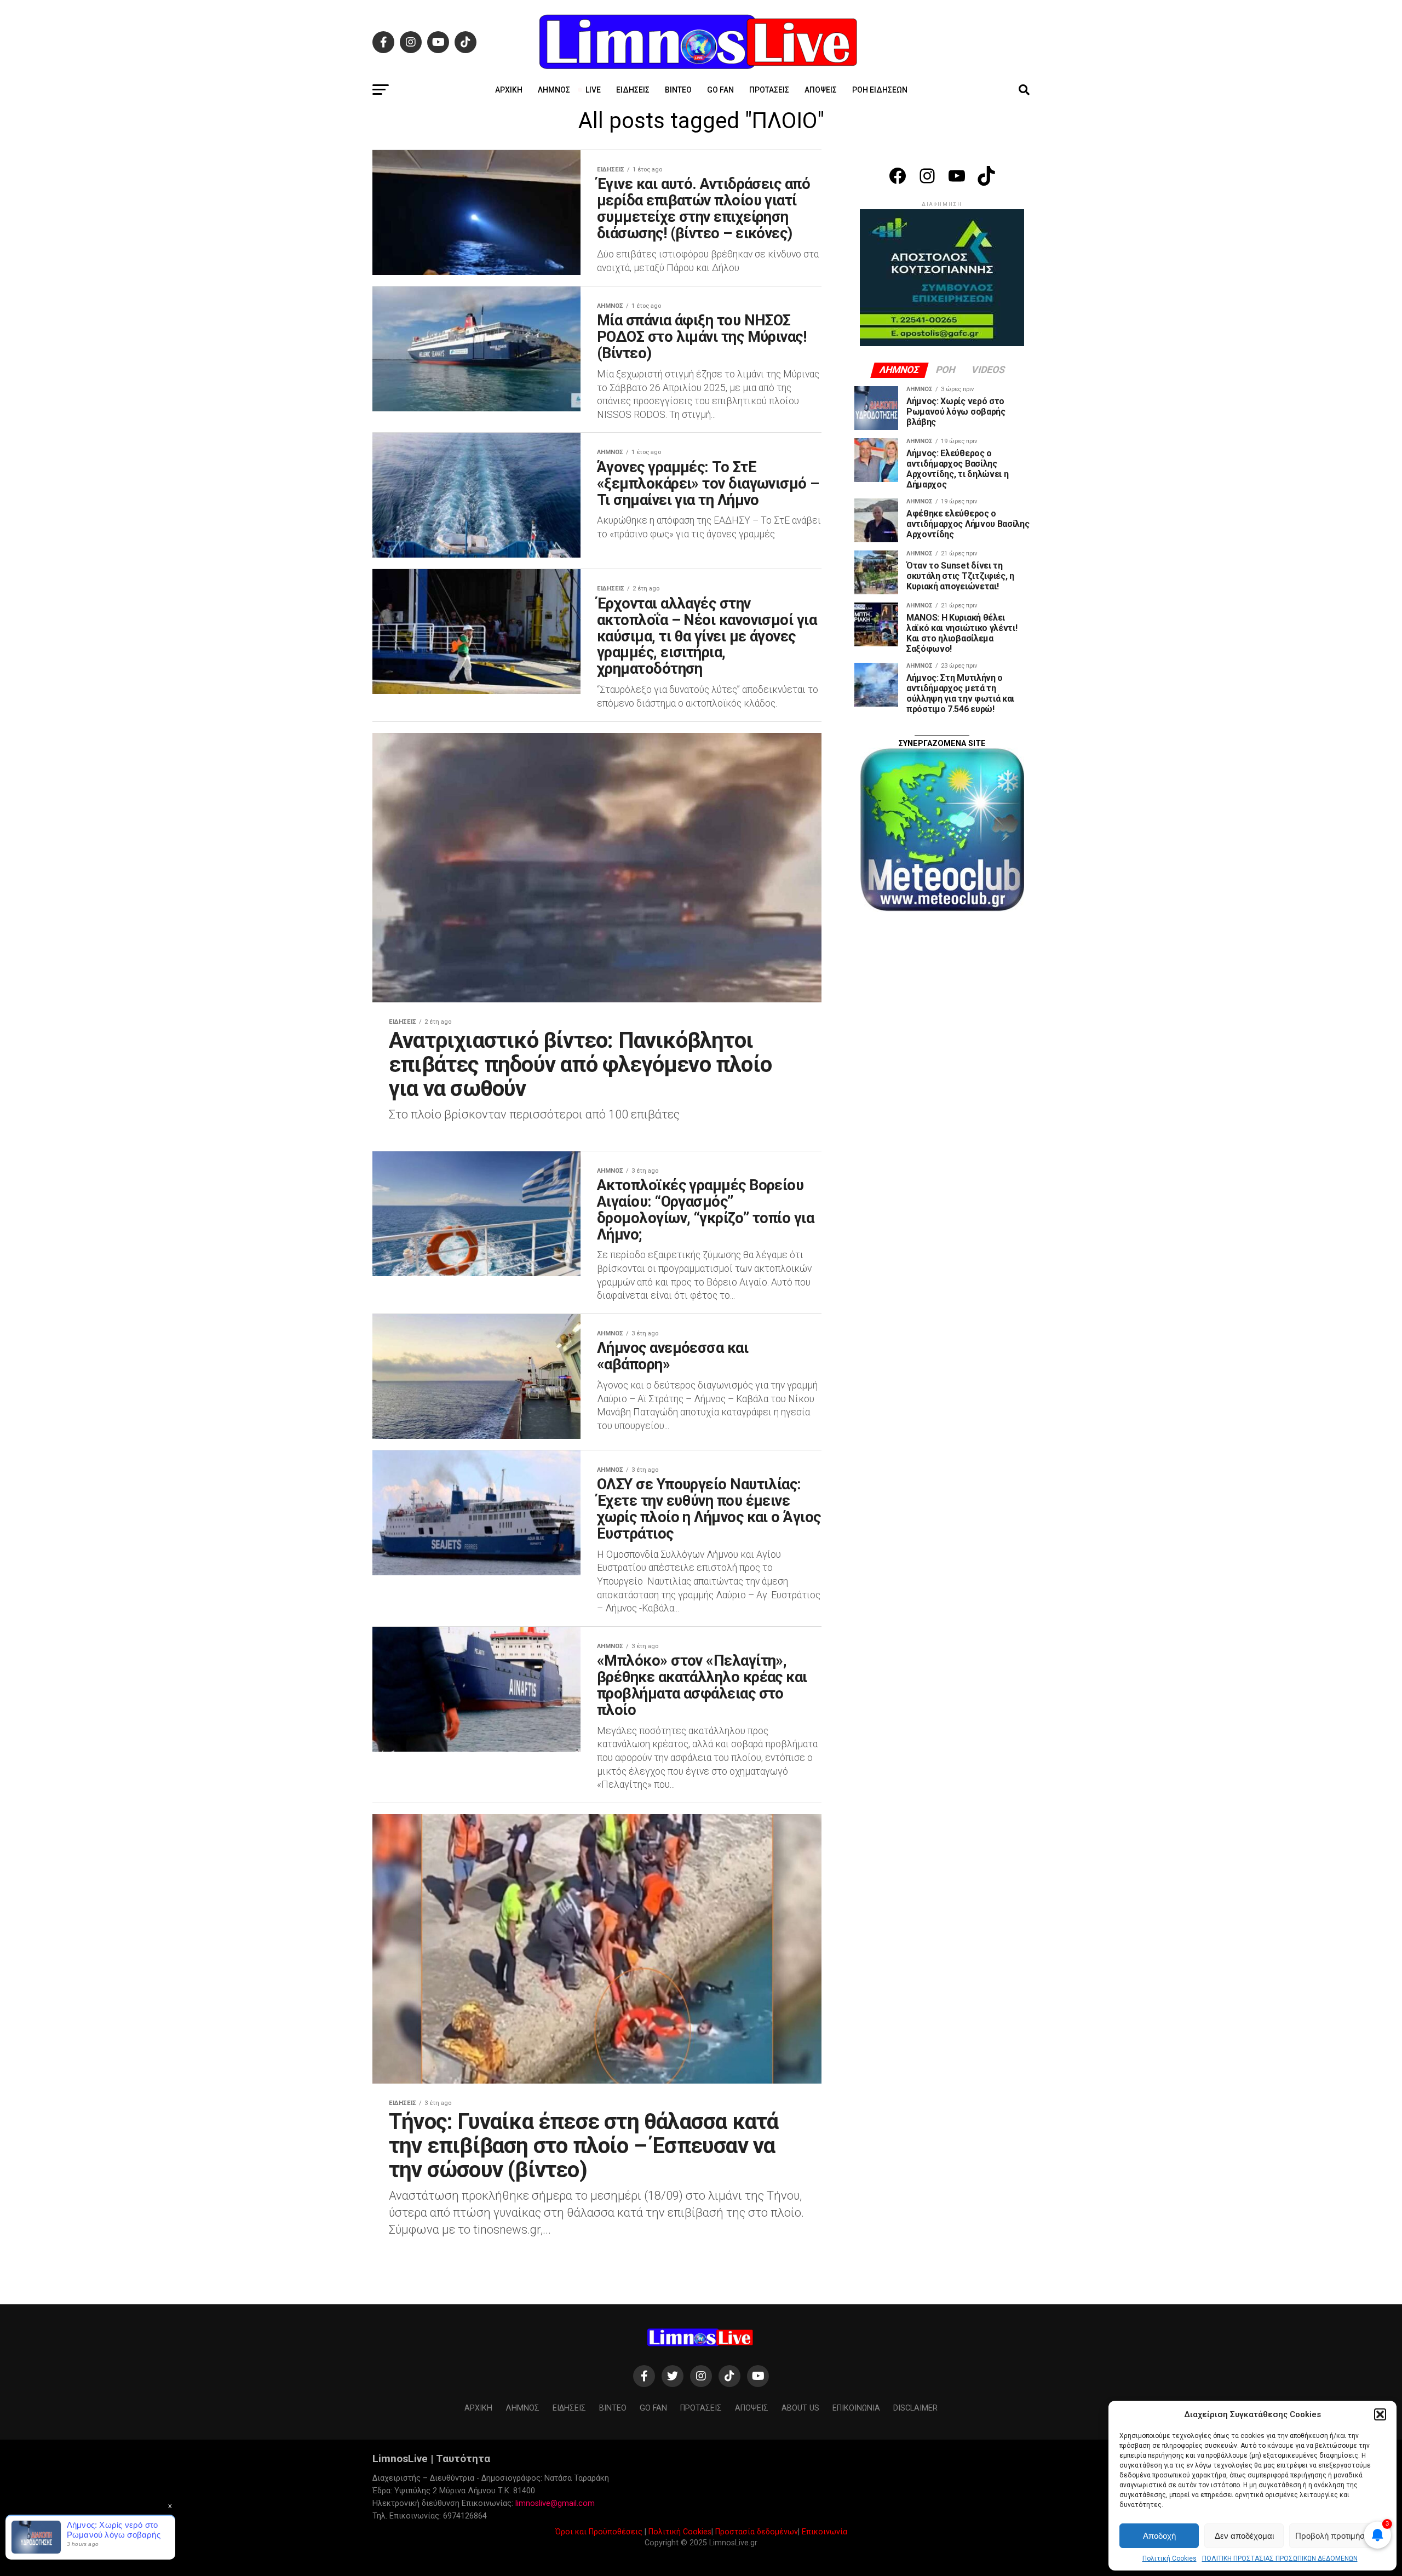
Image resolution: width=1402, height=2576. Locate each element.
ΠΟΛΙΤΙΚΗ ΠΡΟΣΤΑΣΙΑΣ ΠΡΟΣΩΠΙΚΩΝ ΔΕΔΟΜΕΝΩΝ (1280, 2558)
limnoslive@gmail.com (555, 2503)
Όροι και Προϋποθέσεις (599, 2532)
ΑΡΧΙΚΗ (509, 90)
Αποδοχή (1159, 2536)
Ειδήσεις (633, 90)
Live (593, 90)
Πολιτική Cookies (1170, 2558)
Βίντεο (678, 90)
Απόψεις (821, 90)
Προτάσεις (769, 90)
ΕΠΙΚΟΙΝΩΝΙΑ (856, 2408)
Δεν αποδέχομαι (1244, 2536)
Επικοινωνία (824, 2532)
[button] (1380, 2414)
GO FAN (720, 90)
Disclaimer (915, 2408)
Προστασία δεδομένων (757, 2532)
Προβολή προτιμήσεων (1337, 2536)
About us (800, 2408)
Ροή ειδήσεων (880, 90)
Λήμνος (554, 90)
